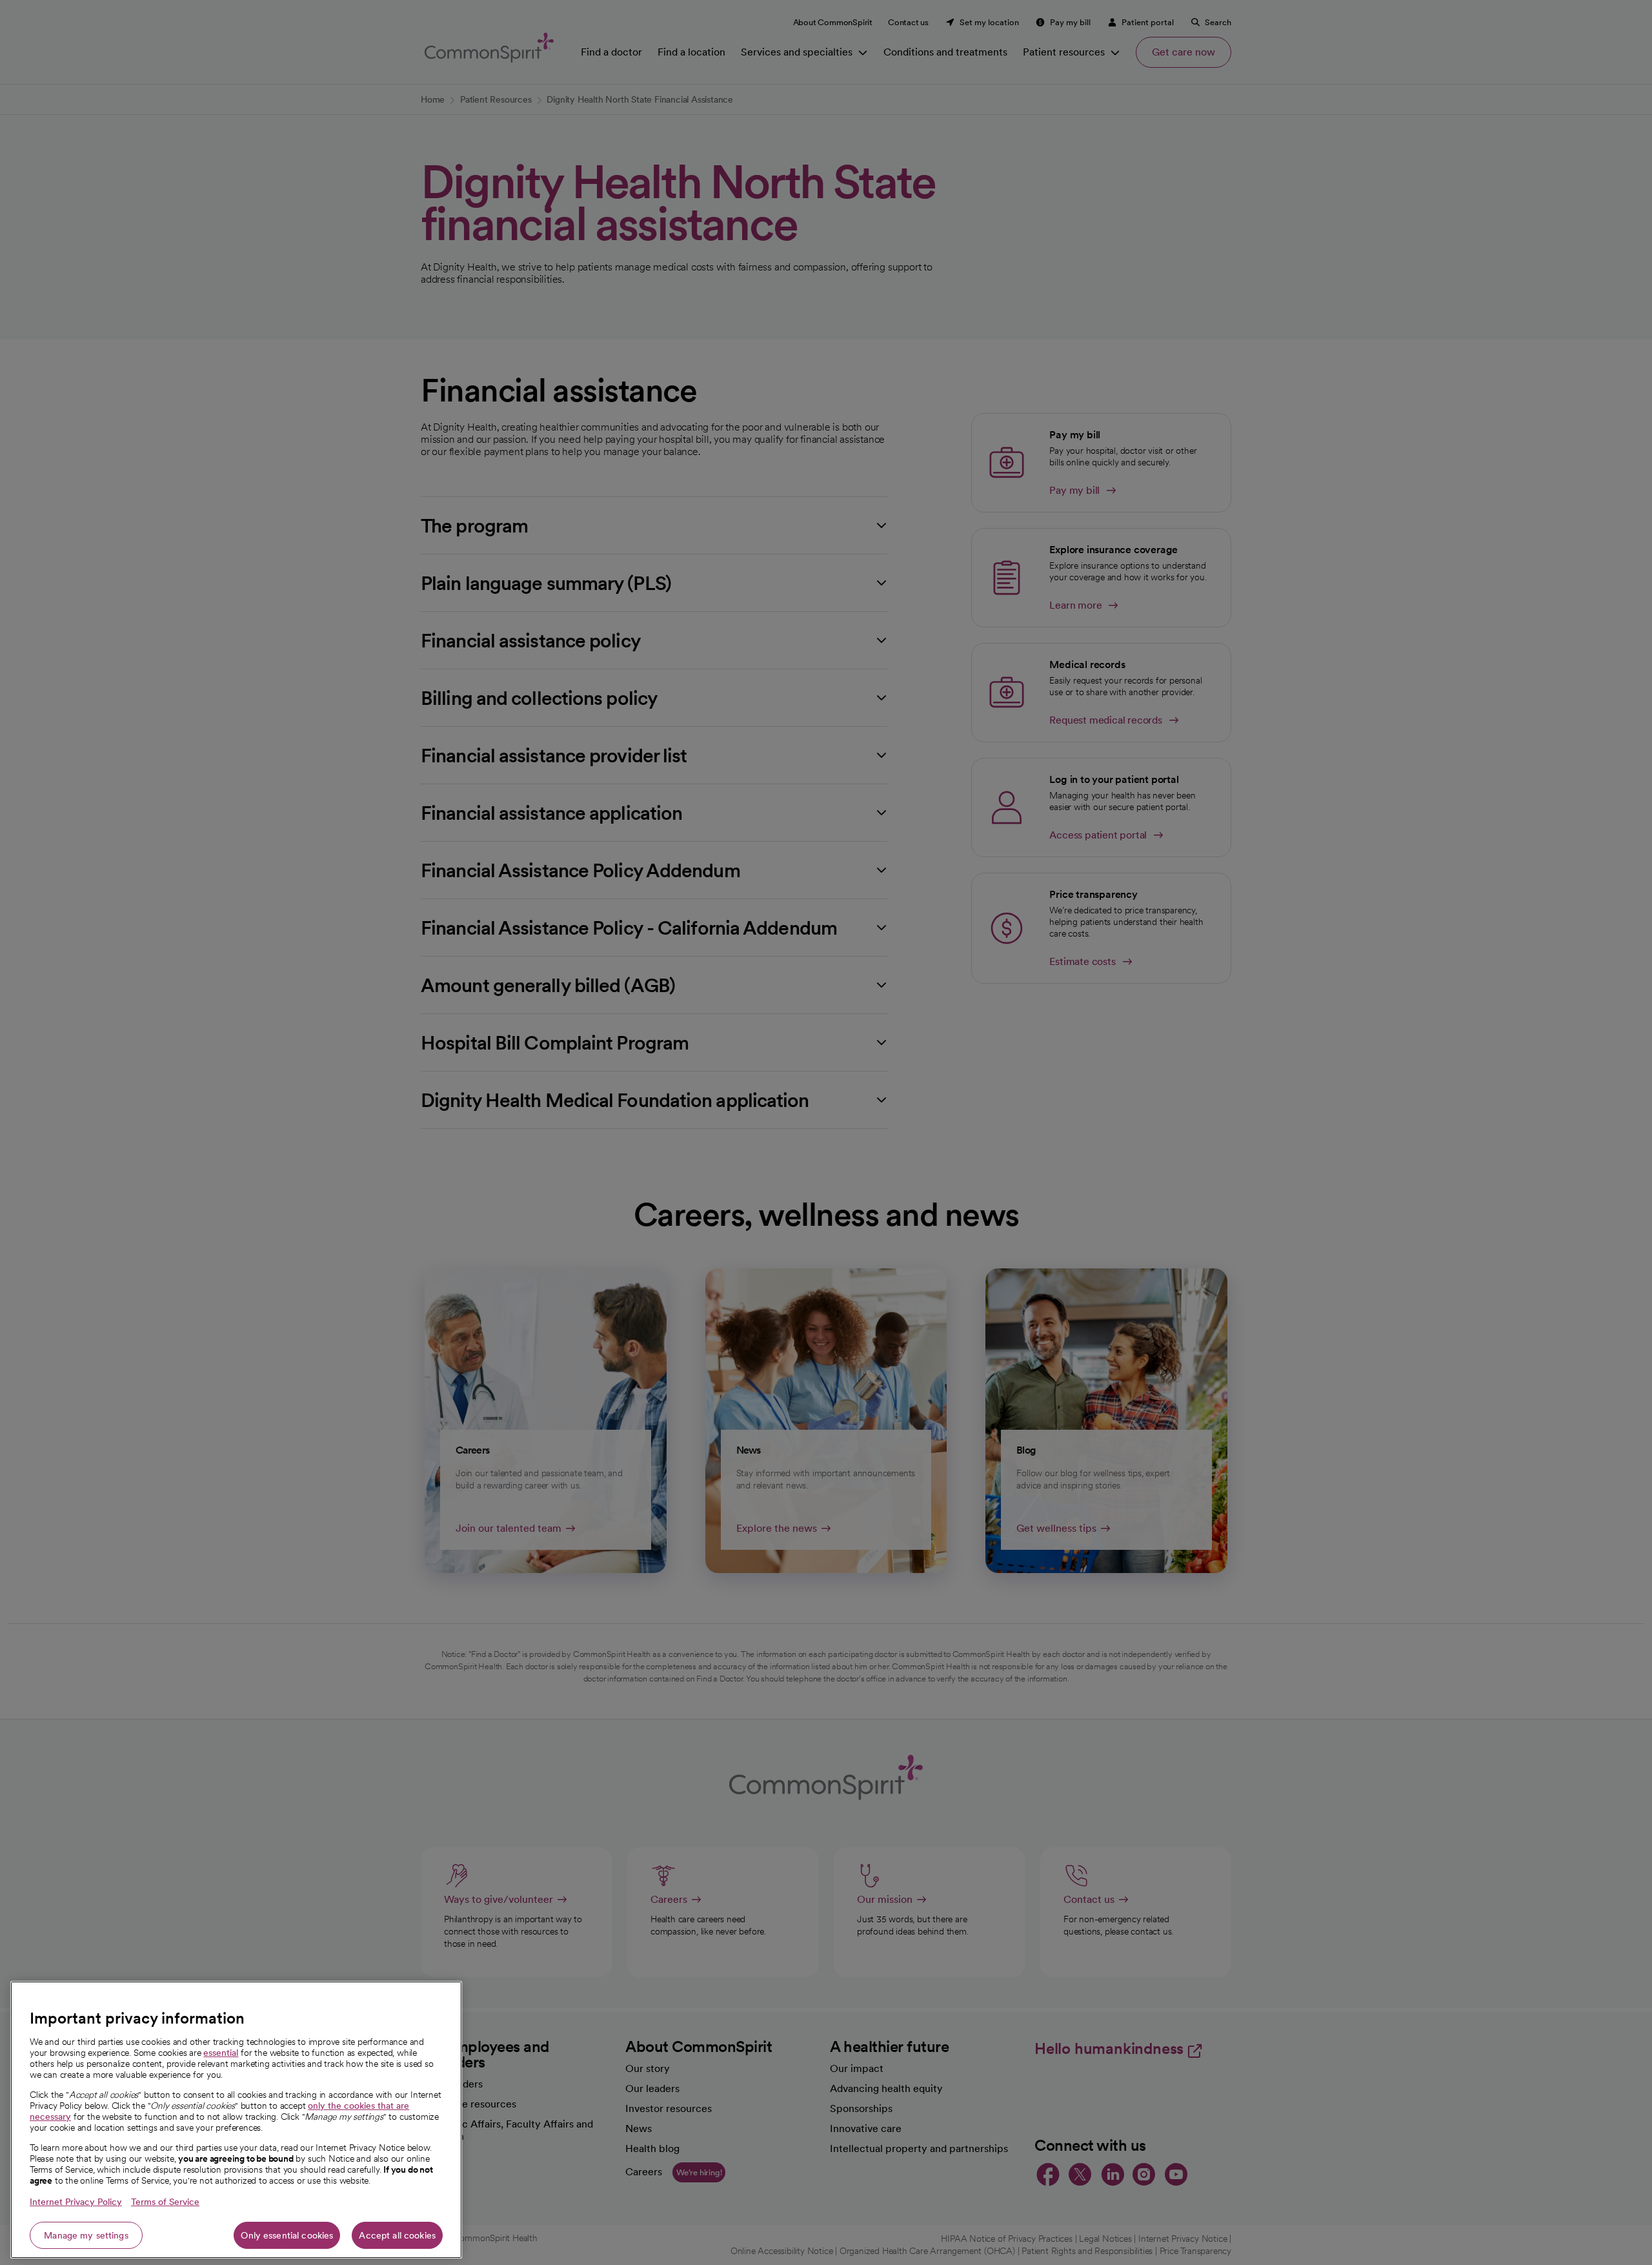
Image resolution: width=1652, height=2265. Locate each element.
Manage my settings (86, 2235)
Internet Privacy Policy (76, 2202)
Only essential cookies (287, 2235)
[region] (236, 2120)
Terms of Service (165, 2202)
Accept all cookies (397, 2235)
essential (221, 2053)
